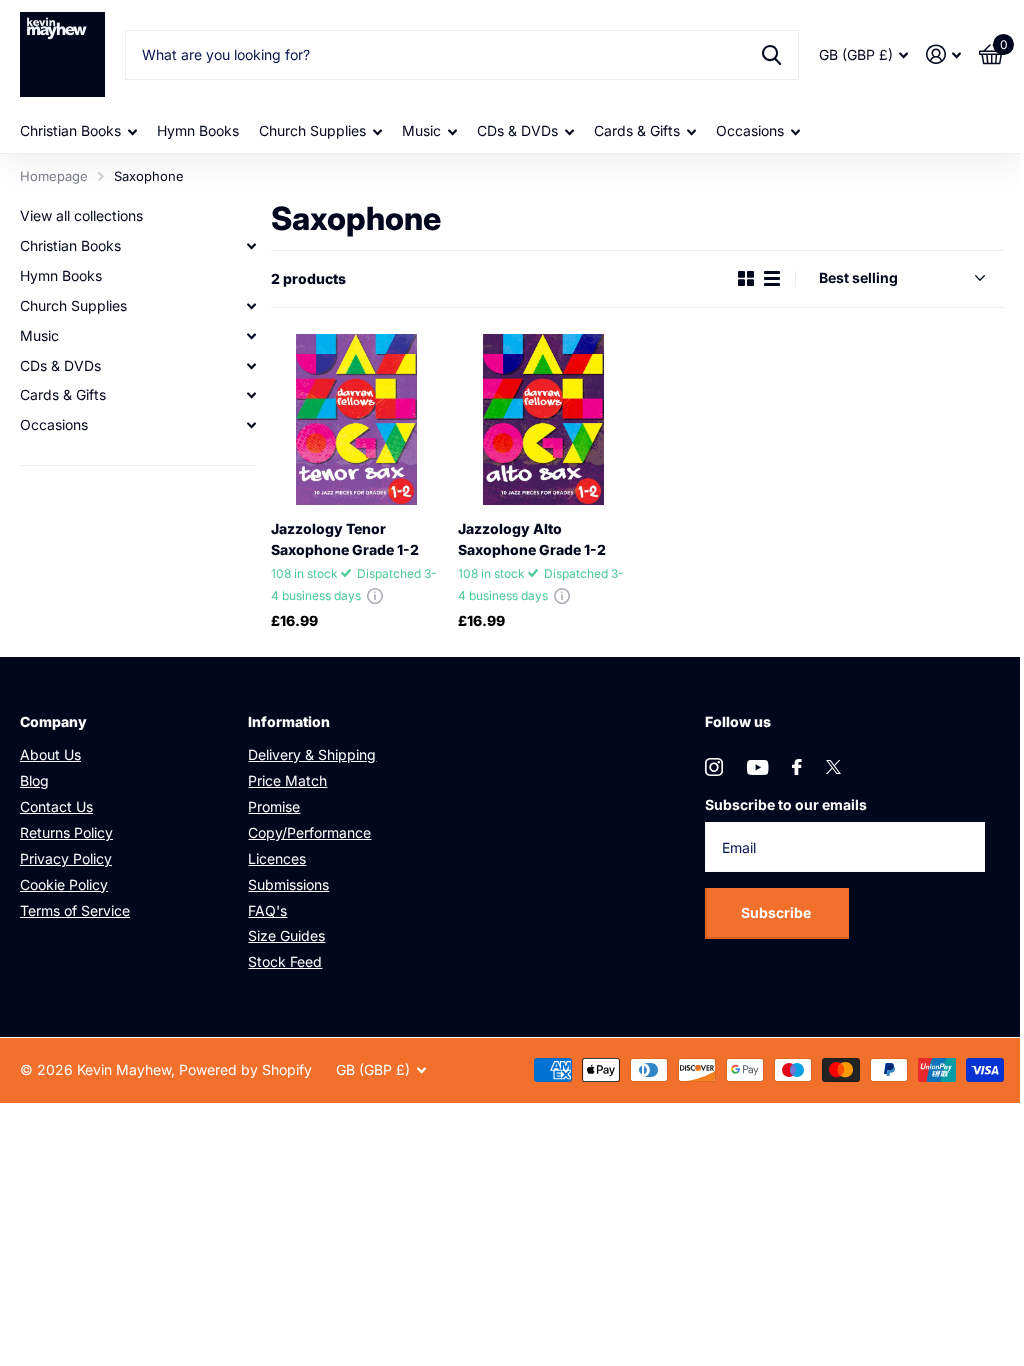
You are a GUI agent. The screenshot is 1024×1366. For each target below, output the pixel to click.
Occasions (54, 424)
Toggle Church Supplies (251, 306)
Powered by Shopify (245, 1069)
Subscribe (777, 912)
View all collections (81, 215)
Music (39, 335)
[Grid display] (746, 278)
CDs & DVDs (60, 365)
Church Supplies (73, 305)
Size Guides (286, 935)
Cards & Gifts (63, 394)
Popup (375, 595)
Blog (34, 780)
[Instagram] (714, 767)
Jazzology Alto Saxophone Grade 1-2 (532, 539)
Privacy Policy (66, 858)
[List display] (772, 278)
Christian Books (70, 245)
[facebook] (797, 767)
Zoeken (771, 55)
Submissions (288, 884)
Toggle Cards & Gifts (251, 395)
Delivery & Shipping (312, 754)
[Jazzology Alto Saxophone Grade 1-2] (543, 419)
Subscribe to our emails (786, 804)
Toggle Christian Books (251, 246)
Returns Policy (66, 832)
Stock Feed (285, 961)
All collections (78, 131)
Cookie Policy (64, 884)
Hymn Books (198, 130)
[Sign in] (943, 54)
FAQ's (267, 910)
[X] (833, 767)
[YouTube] (757, 767)
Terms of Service (75, 910)
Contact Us (56, 806)
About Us (50, 754)
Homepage (54, 176)
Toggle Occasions (251, 425)
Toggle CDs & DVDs (251, 366)
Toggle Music (251, 336)
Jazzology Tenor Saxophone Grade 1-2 (345, 539)
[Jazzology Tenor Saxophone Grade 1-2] (356, 419)
